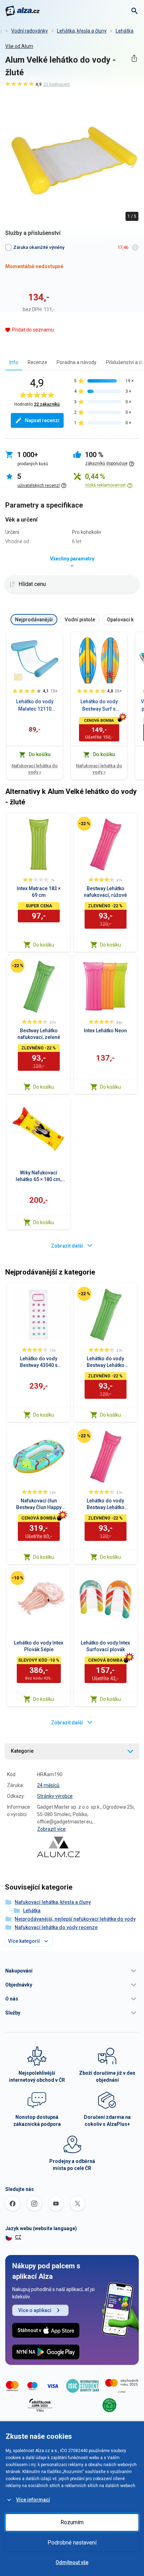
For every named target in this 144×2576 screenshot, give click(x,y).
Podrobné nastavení (72, 2543)
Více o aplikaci (35, 2310)
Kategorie (22, 1751)
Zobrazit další (67, 1246)
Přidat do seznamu (33, 330)
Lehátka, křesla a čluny (82, 31)
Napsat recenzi (42, 420)
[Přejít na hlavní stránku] (23, 11)
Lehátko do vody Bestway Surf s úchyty (99, 706)
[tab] (14, 362)
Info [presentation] (14, 362)
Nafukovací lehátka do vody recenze (56, 1927)
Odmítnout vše (72, 2562)
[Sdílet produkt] (134, 58)
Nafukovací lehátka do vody (35, 769)
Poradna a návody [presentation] (77, 362)
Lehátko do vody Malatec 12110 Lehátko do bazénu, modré (35, 706)
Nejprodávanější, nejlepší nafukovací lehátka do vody (75, 1919)
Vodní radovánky (30, 31)
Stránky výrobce (55, 1796)
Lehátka (125, 31)
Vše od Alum (19, 46)
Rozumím (72, 2522)
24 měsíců (48, 1785)
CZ (18, 2237)
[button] (72, 1971)
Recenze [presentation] (37, 362)
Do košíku (44, 945)
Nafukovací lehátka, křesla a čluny (53, 1902)
